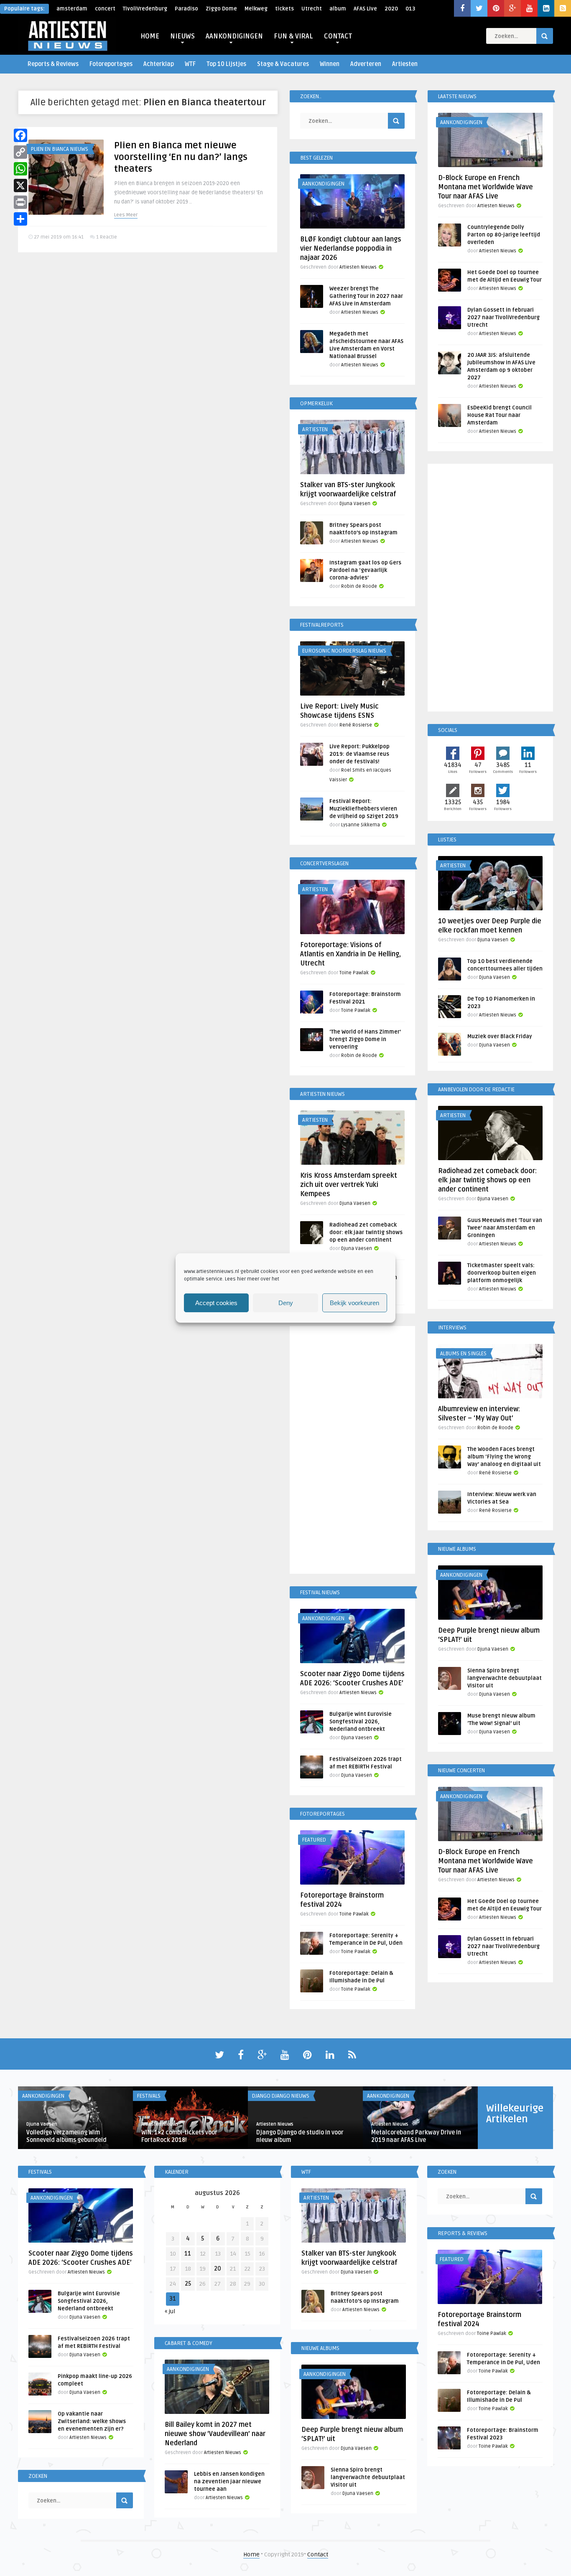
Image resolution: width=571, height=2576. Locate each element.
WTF (190, 64)
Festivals (149, 2096)
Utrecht (312, 9)
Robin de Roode (359, 586)
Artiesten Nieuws (358, 267)
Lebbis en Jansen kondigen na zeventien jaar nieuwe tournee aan (229, 2482)
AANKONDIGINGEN (234, 36)
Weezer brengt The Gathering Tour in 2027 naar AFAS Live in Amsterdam (366, 296)
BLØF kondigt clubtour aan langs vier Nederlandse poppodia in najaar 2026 (351, 249)
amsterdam (72, 9)
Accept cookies (216, 1303)
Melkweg (256, 9)
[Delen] (20, 219)
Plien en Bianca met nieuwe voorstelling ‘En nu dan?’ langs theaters (181, 157)
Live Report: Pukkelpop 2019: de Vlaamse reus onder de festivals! (359, 754)
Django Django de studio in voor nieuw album (300, 2136)
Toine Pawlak (354, 973)
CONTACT (338, 36)
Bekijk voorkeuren (354, 1303)
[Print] (20, 202)
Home (251, 2554)
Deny (286, 1303)
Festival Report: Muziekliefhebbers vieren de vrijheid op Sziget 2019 (364, 809)
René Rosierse (356, 725)
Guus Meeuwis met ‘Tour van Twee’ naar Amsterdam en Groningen (505, 1228)
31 (173, 2299)
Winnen (330, 64)
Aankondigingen (323, 184)
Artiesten (405, 64)
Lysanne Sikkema (361, 825)
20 (218, 2269)
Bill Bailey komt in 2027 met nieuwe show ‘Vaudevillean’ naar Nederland (215, 2434)
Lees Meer (126, 215)
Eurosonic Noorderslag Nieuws (344, 651)
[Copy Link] (20, 152)
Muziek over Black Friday (500, 1036)
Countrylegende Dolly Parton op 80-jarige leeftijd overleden (504, 235)
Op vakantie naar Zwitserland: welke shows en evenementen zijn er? (92, 2421)
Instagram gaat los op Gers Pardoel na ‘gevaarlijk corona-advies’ (365, 570)
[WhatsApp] (20, 169)
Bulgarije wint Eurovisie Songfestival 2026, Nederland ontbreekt (361, 1722)
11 (188, 2254)
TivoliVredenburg (145, 9)
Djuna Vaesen (355, 504)
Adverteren (366, 64)
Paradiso (186, 9)
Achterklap (159, 64)
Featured (314, 1840)
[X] (20, 185)
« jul (170, 2311)
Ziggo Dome (221, 9)
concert (105, 9)
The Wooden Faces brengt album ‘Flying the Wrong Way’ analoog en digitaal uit (504, 1457)
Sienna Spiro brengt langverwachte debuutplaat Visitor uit (505, 1678)
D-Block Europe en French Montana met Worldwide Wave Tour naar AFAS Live (486, 187)
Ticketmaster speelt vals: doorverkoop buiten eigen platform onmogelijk (502, 1273)
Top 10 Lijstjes (226, 64)
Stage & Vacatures (283, 64)
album (338, 9)
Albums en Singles (463, 1354)
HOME (150, 36)
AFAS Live (365, 9)
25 (188, 2284)
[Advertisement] (352, 1451)
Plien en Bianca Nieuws (59, 149)
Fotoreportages (111, 64)
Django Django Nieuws (281, 2096)
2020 (391, 9)
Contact (318, 2554)
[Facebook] (20, 135)
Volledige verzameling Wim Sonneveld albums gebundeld (66, 2136)
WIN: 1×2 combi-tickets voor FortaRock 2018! (179, 2136)
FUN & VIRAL (293, 36)
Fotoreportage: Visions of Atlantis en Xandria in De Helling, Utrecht (351, 954)
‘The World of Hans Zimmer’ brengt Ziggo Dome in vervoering (365, 1039)
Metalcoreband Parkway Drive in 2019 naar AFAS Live (416, 2136)
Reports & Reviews (53, 64)
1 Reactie (107, 237)
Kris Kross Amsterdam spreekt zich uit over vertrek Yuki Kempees (349, 1185)
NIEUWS (182, 36)
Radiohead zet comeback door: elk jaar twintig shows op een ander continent (366, 1232)
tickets (284, 9)
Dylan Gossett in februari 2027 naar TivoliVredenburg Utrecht (503, 318)
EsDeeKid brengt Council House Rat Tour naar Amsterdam (500, 415)
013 (410, 9)
